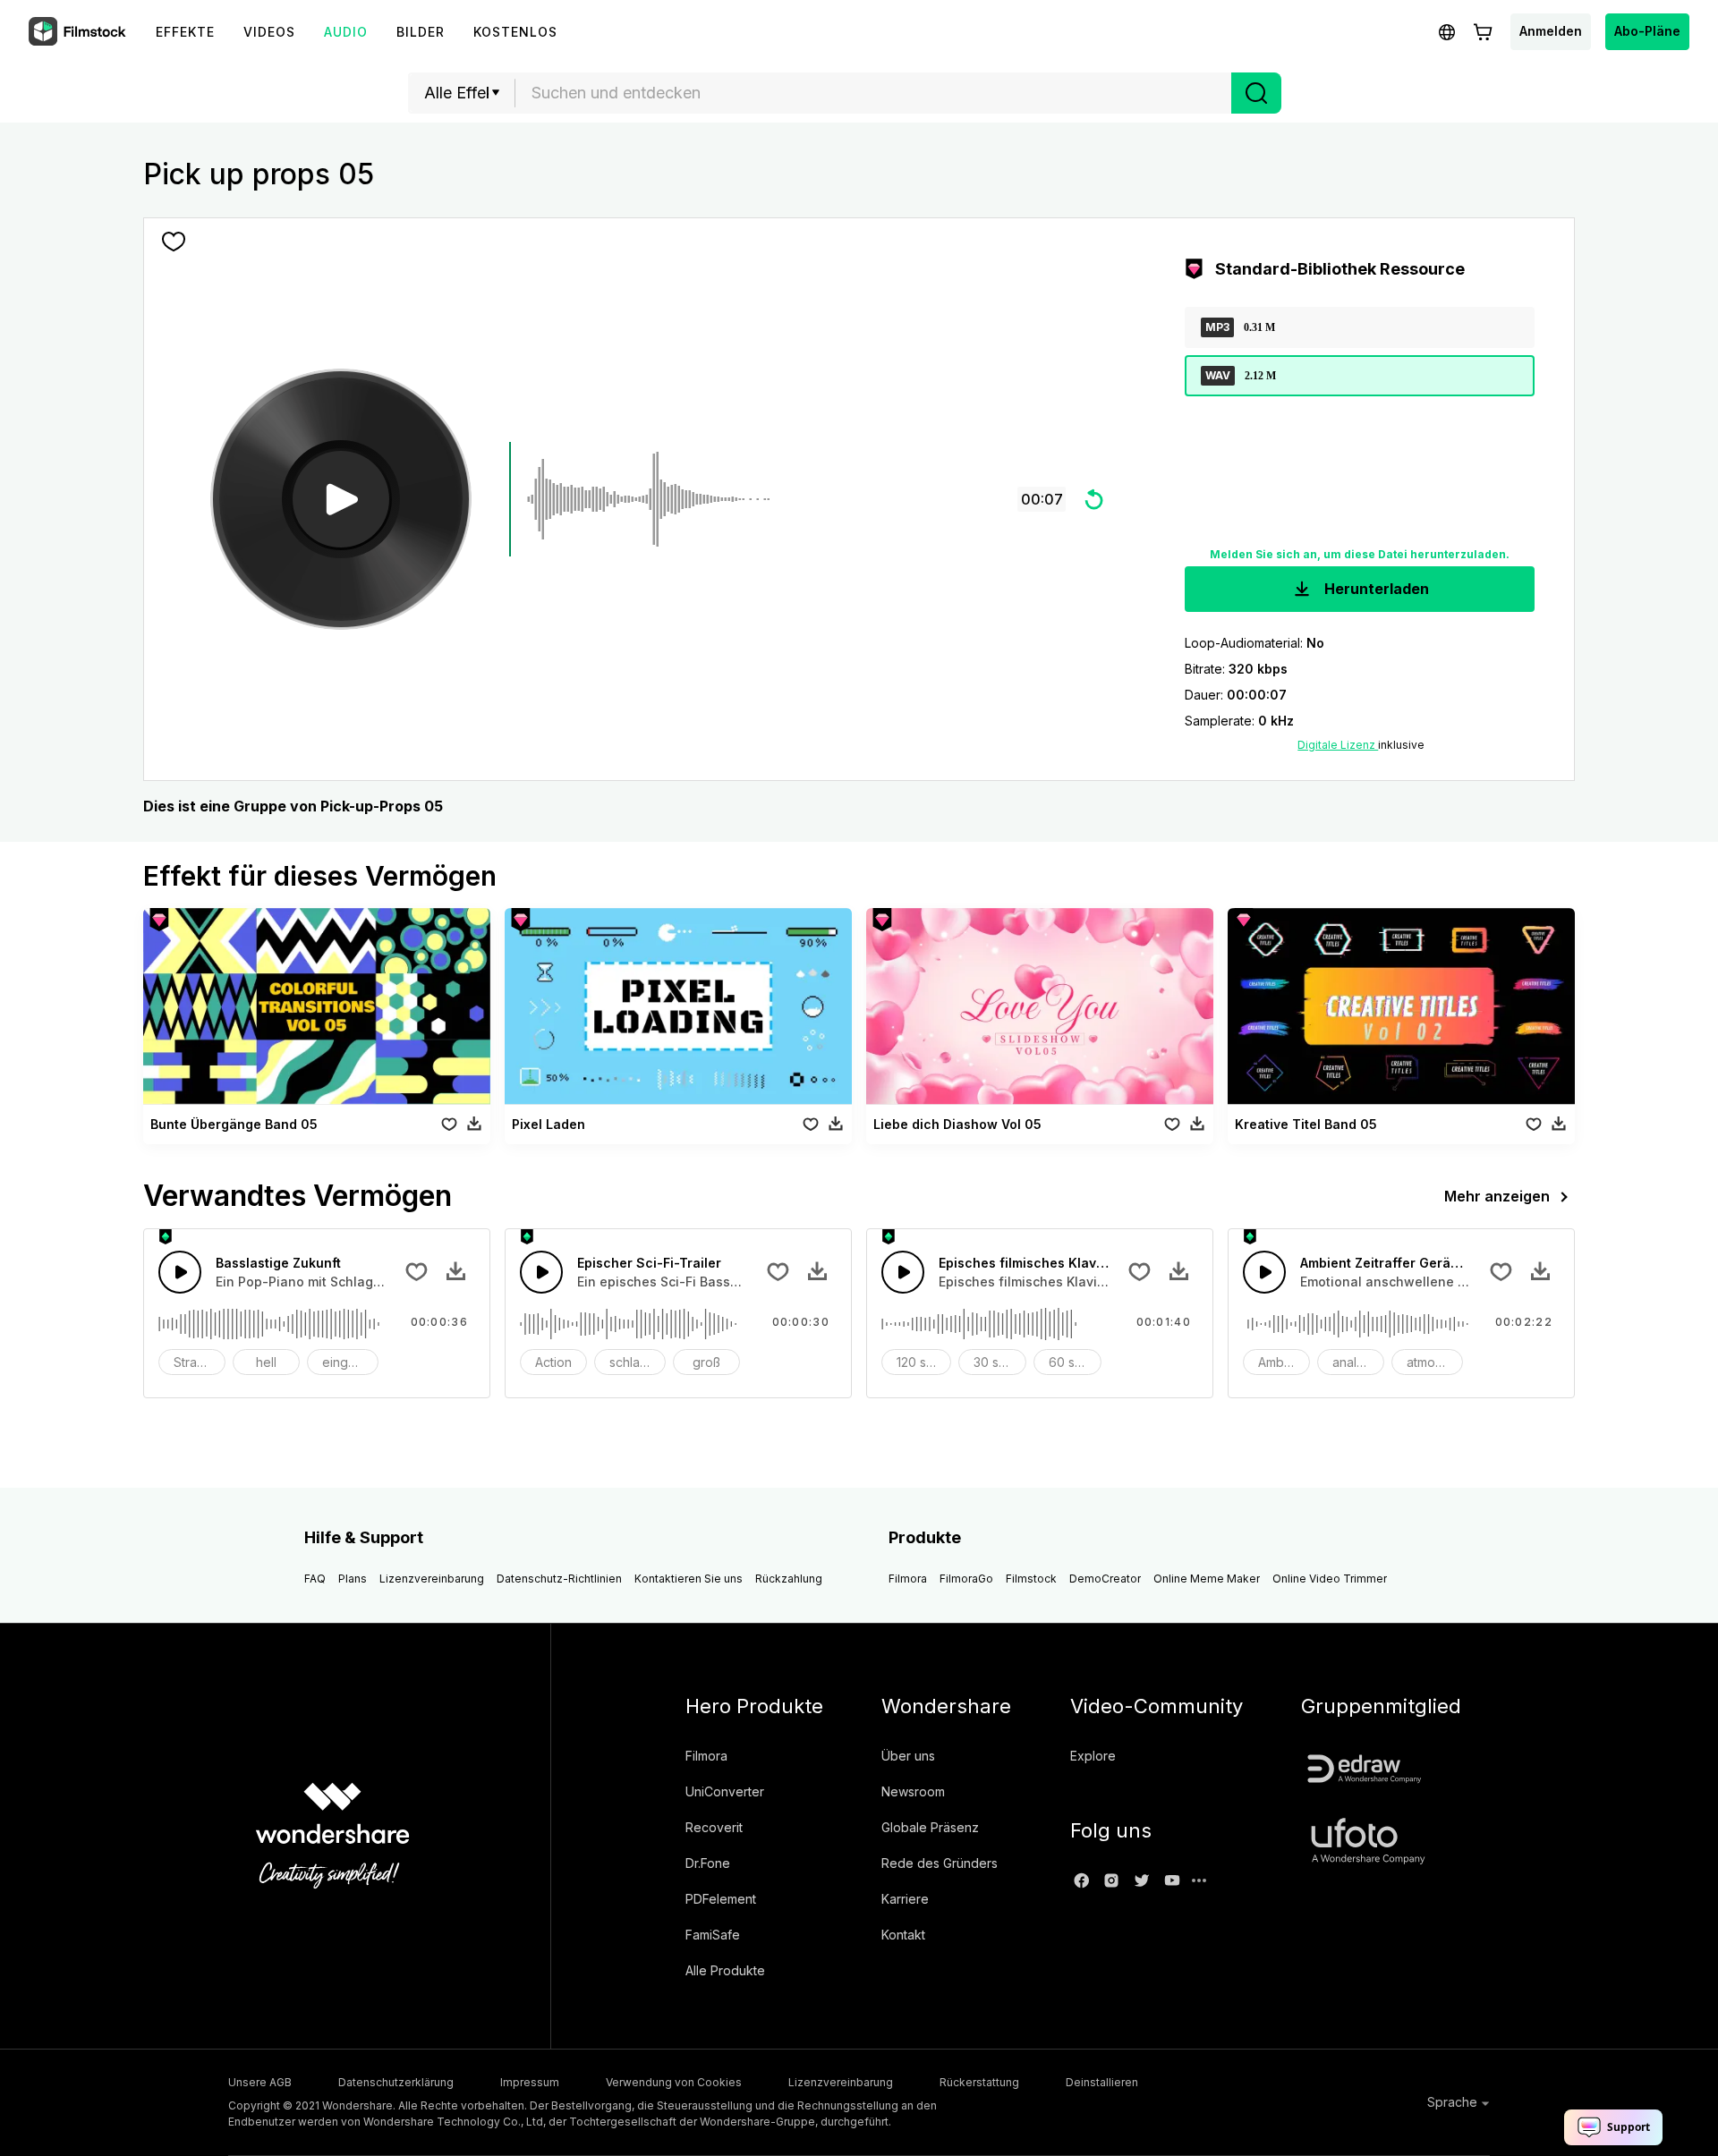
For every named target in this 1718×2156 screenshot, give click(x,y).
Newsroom (913, 1791)
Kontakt (903, 1935)
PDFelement (721, 1899)
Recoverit (714, 1827)
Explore (1093, 1756)
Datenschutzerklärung (396, 2082)
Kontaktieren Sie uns (689, 1579)
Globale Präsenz (930, 1827)
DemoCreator (1105, 1579)
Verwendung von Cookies (674, 2082)
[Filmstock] (79, 32)
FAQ (315, 1579)
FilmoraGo (966, 1579)
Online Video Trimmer (1330, 1579)
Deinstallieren (1102, 2082)
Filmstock (1031, 1579)
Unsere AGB (260, 2082)
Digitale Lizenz (1338, 745)
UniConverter (725, 1791)
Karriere (905, 1899)
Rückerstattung (979, 2082)
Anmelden (1551, 31)
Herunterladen (1375, 589)
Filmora (908, 1579)
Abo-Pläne (1647, 31)
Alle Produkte (725, 1970)
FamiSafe (713, 1935)
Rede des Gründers (940, 1863)
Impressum (530, 2082)
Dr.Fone (708, 1863)
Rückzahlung (789, 1579)
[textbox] (874, 93)
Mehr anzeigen (1497, 1196)
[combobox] (873, 93)
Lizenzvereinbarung (432, 1579)
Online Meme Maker (1207, 1579)
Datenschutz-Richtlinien (559, 1579)
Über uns (908, 1756)
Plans (353, 1579)
